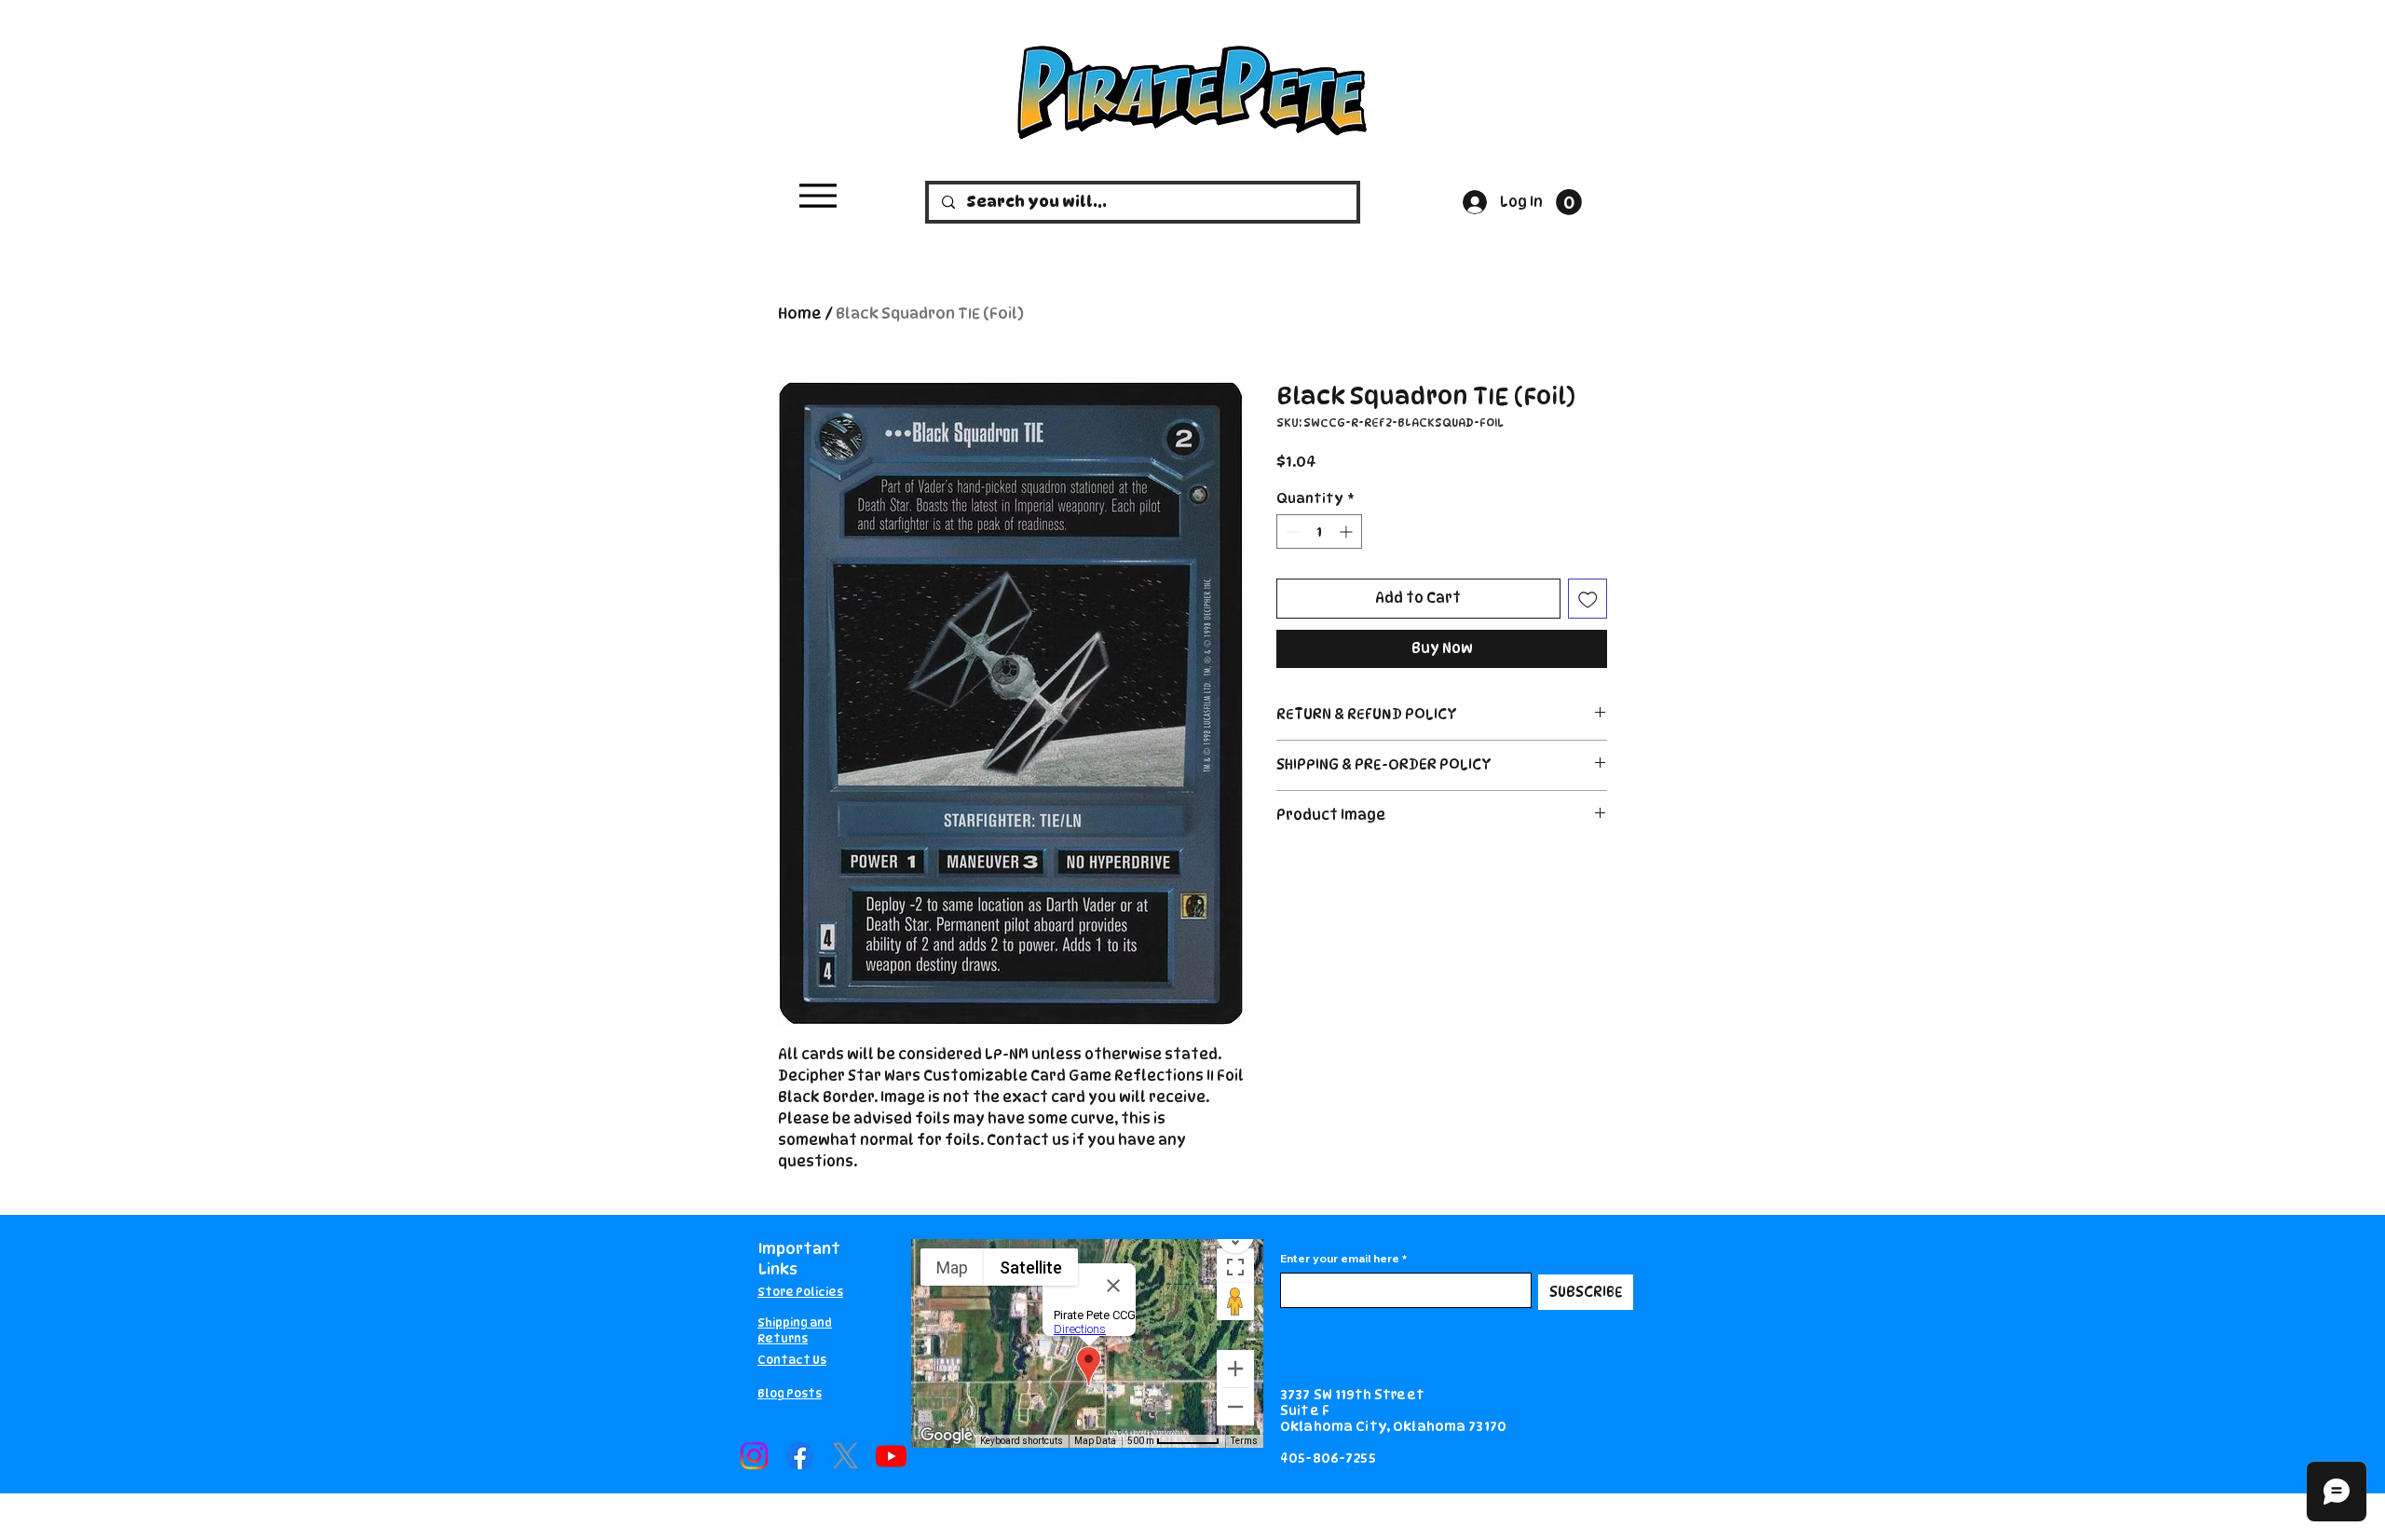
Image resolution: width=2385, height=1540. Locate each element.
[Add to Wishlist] (1588, 599)
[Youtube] (891, 1456)
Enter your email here (1340, 1259)
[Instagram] (754, 1456)
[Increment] (1348, 532)
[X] (845, 1456)
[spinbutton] (1319, 532)
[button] (1569, 202)
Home (800, 313)
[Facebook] (800, 1456)
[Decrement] (1291, 532)
